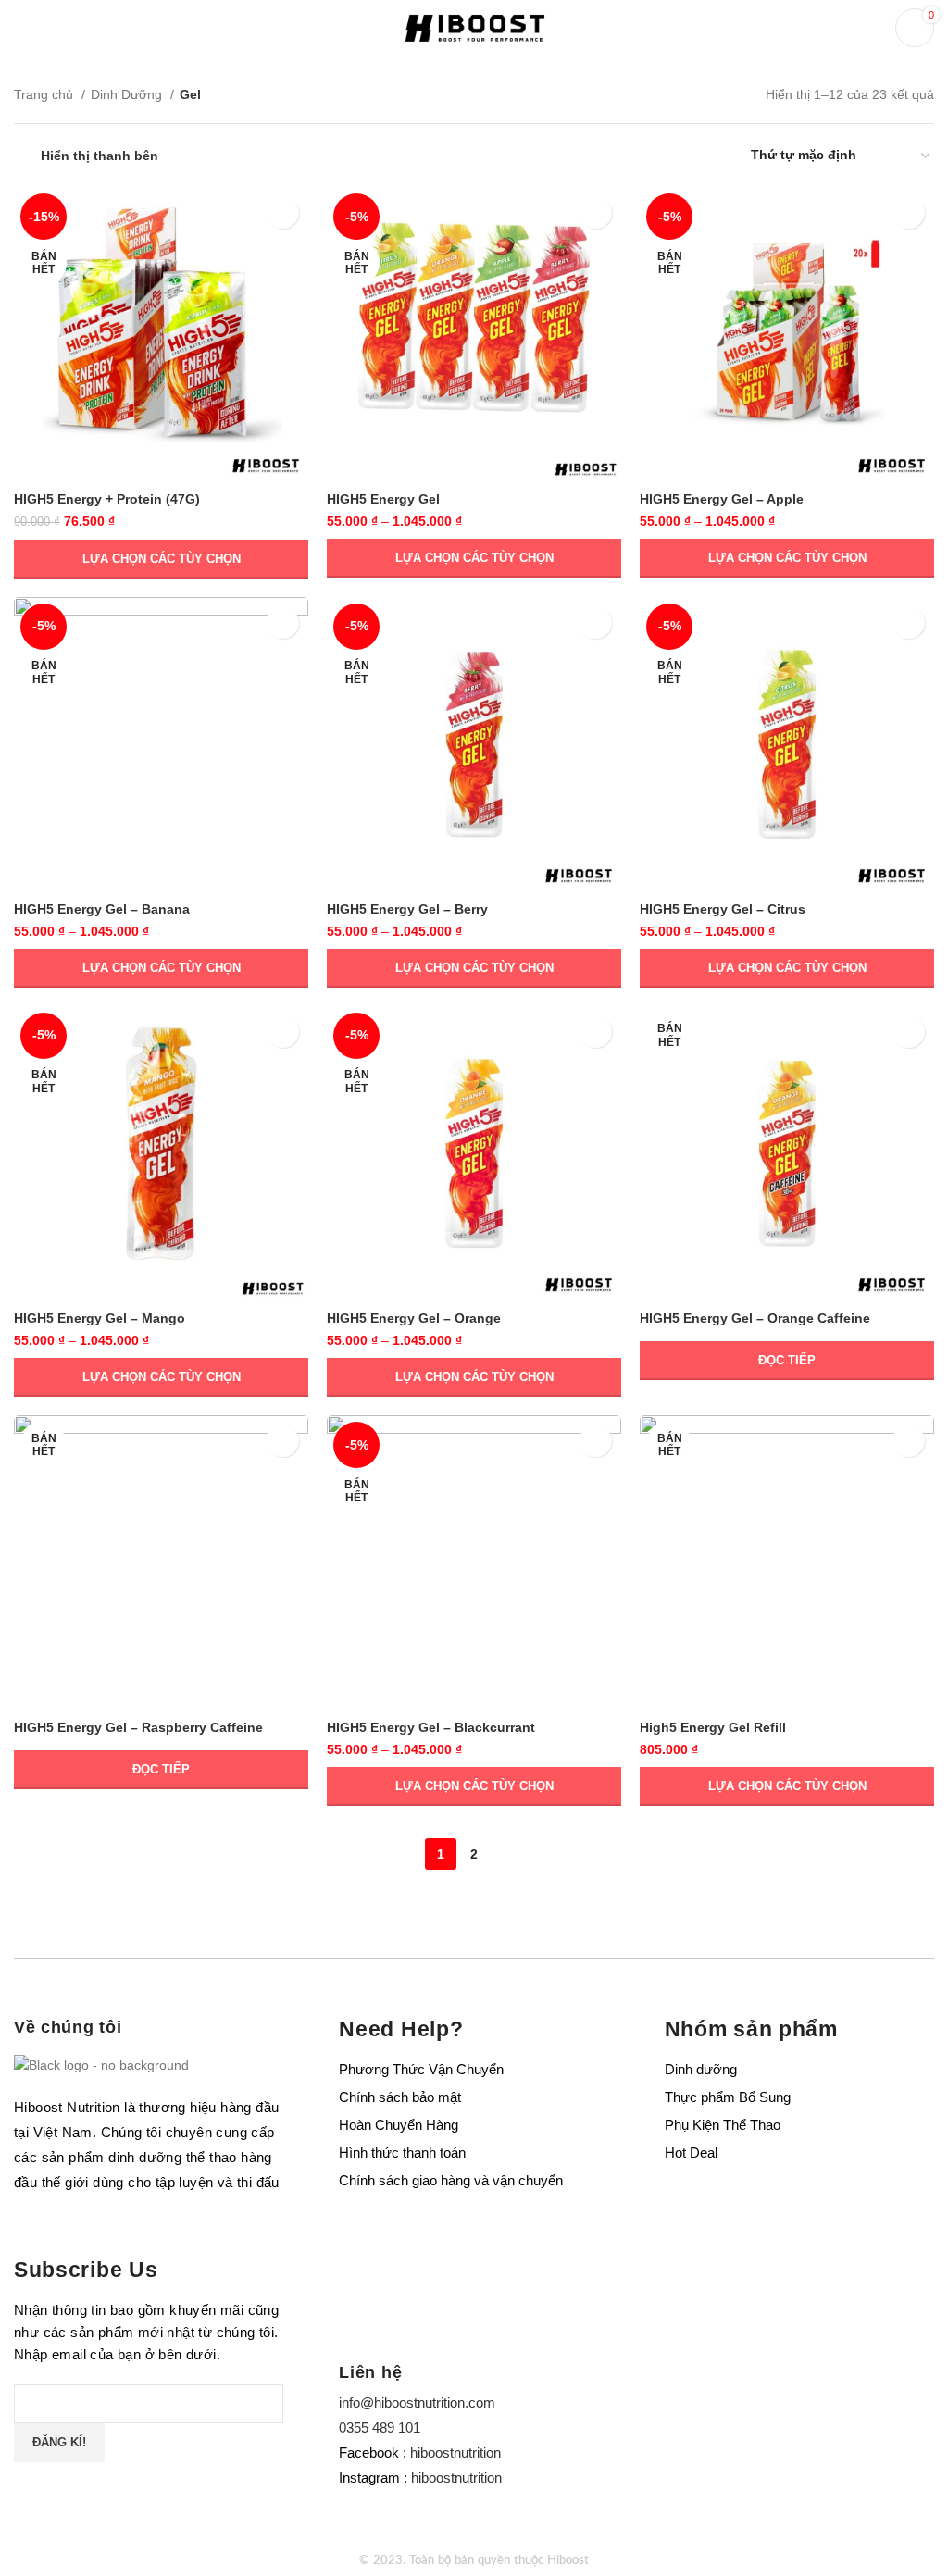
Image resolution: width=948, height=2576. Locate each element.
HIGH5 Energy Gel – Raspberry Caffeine (138, 1727)
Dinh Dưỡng (128, 94)
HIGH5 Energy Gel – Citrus (723, 909)
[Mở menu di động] (23, 28)
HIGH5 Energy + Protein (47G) (107, 499)
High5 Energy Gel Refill (713, 1727)
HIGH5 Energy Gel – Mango (100, 1318)
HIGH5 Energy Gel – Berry (407, 909)
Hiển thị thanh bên (100, 156)
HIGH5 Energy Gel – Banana (102, 909)
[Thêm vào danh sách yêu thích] (283, 212)
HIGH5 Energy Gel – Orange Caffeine (755, 1318)
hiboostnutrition (455, 2452)
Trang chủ (45, 94)
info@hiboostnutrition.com (417, 2402)
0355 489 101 (380, 2427)
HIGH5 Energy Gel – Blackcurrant (431, 1727)
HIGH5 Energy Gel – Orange (414, 1318)
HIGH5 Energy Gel (383, 499)
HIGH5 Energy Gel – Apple (722, 499)
